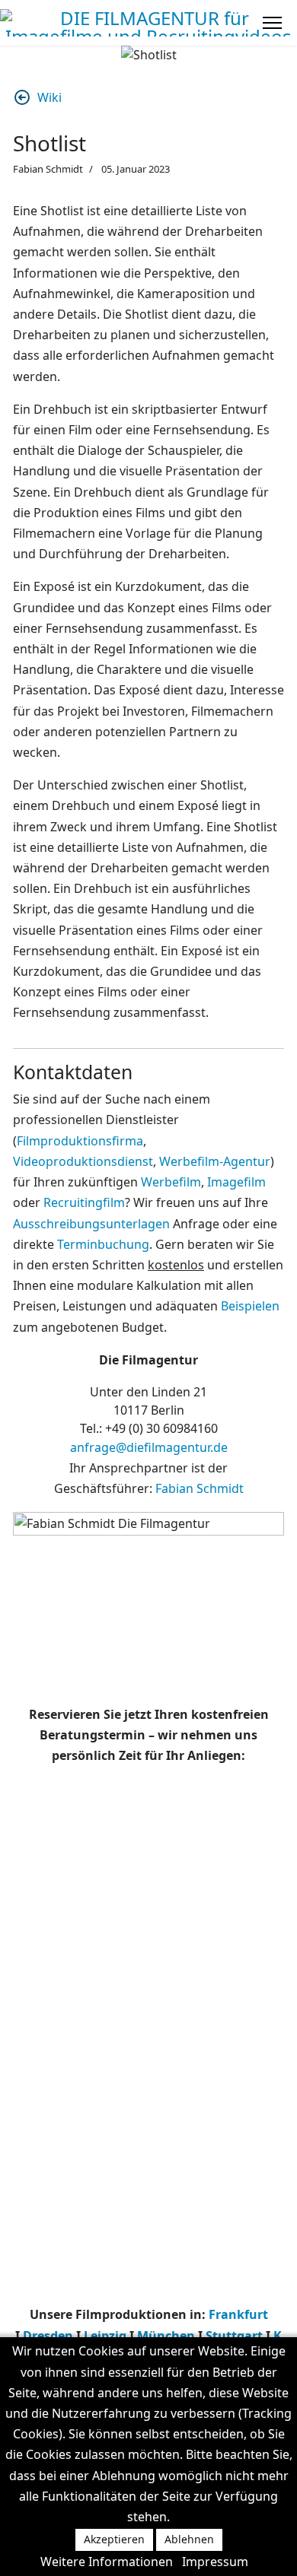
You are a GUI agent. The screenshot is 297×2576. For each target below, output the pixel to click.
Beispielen (250, 1306)
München (166, 2336)
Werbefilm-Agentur (215, 1161)
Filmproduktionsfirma (80, 1141)
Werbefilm (171, 1182)
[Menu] (272, 23)
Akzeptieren (114, 2539)
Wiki (49, 97)
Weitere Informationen (107, 2562)
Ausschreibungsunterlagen (91, 1224)
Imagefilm (236, 1182)
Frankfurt (238, 2314)
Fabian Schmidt (200, 1488)
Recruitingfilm (84, 1202)
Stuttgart (234, 2336)
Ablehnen (189, 2539)
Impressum (215, 2562)
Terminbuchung (103, 1244)
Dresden (48, 2336)
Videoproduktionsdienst (83, 1161)
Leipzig (107, 2336)
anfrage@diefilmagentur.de (149, 1447)
